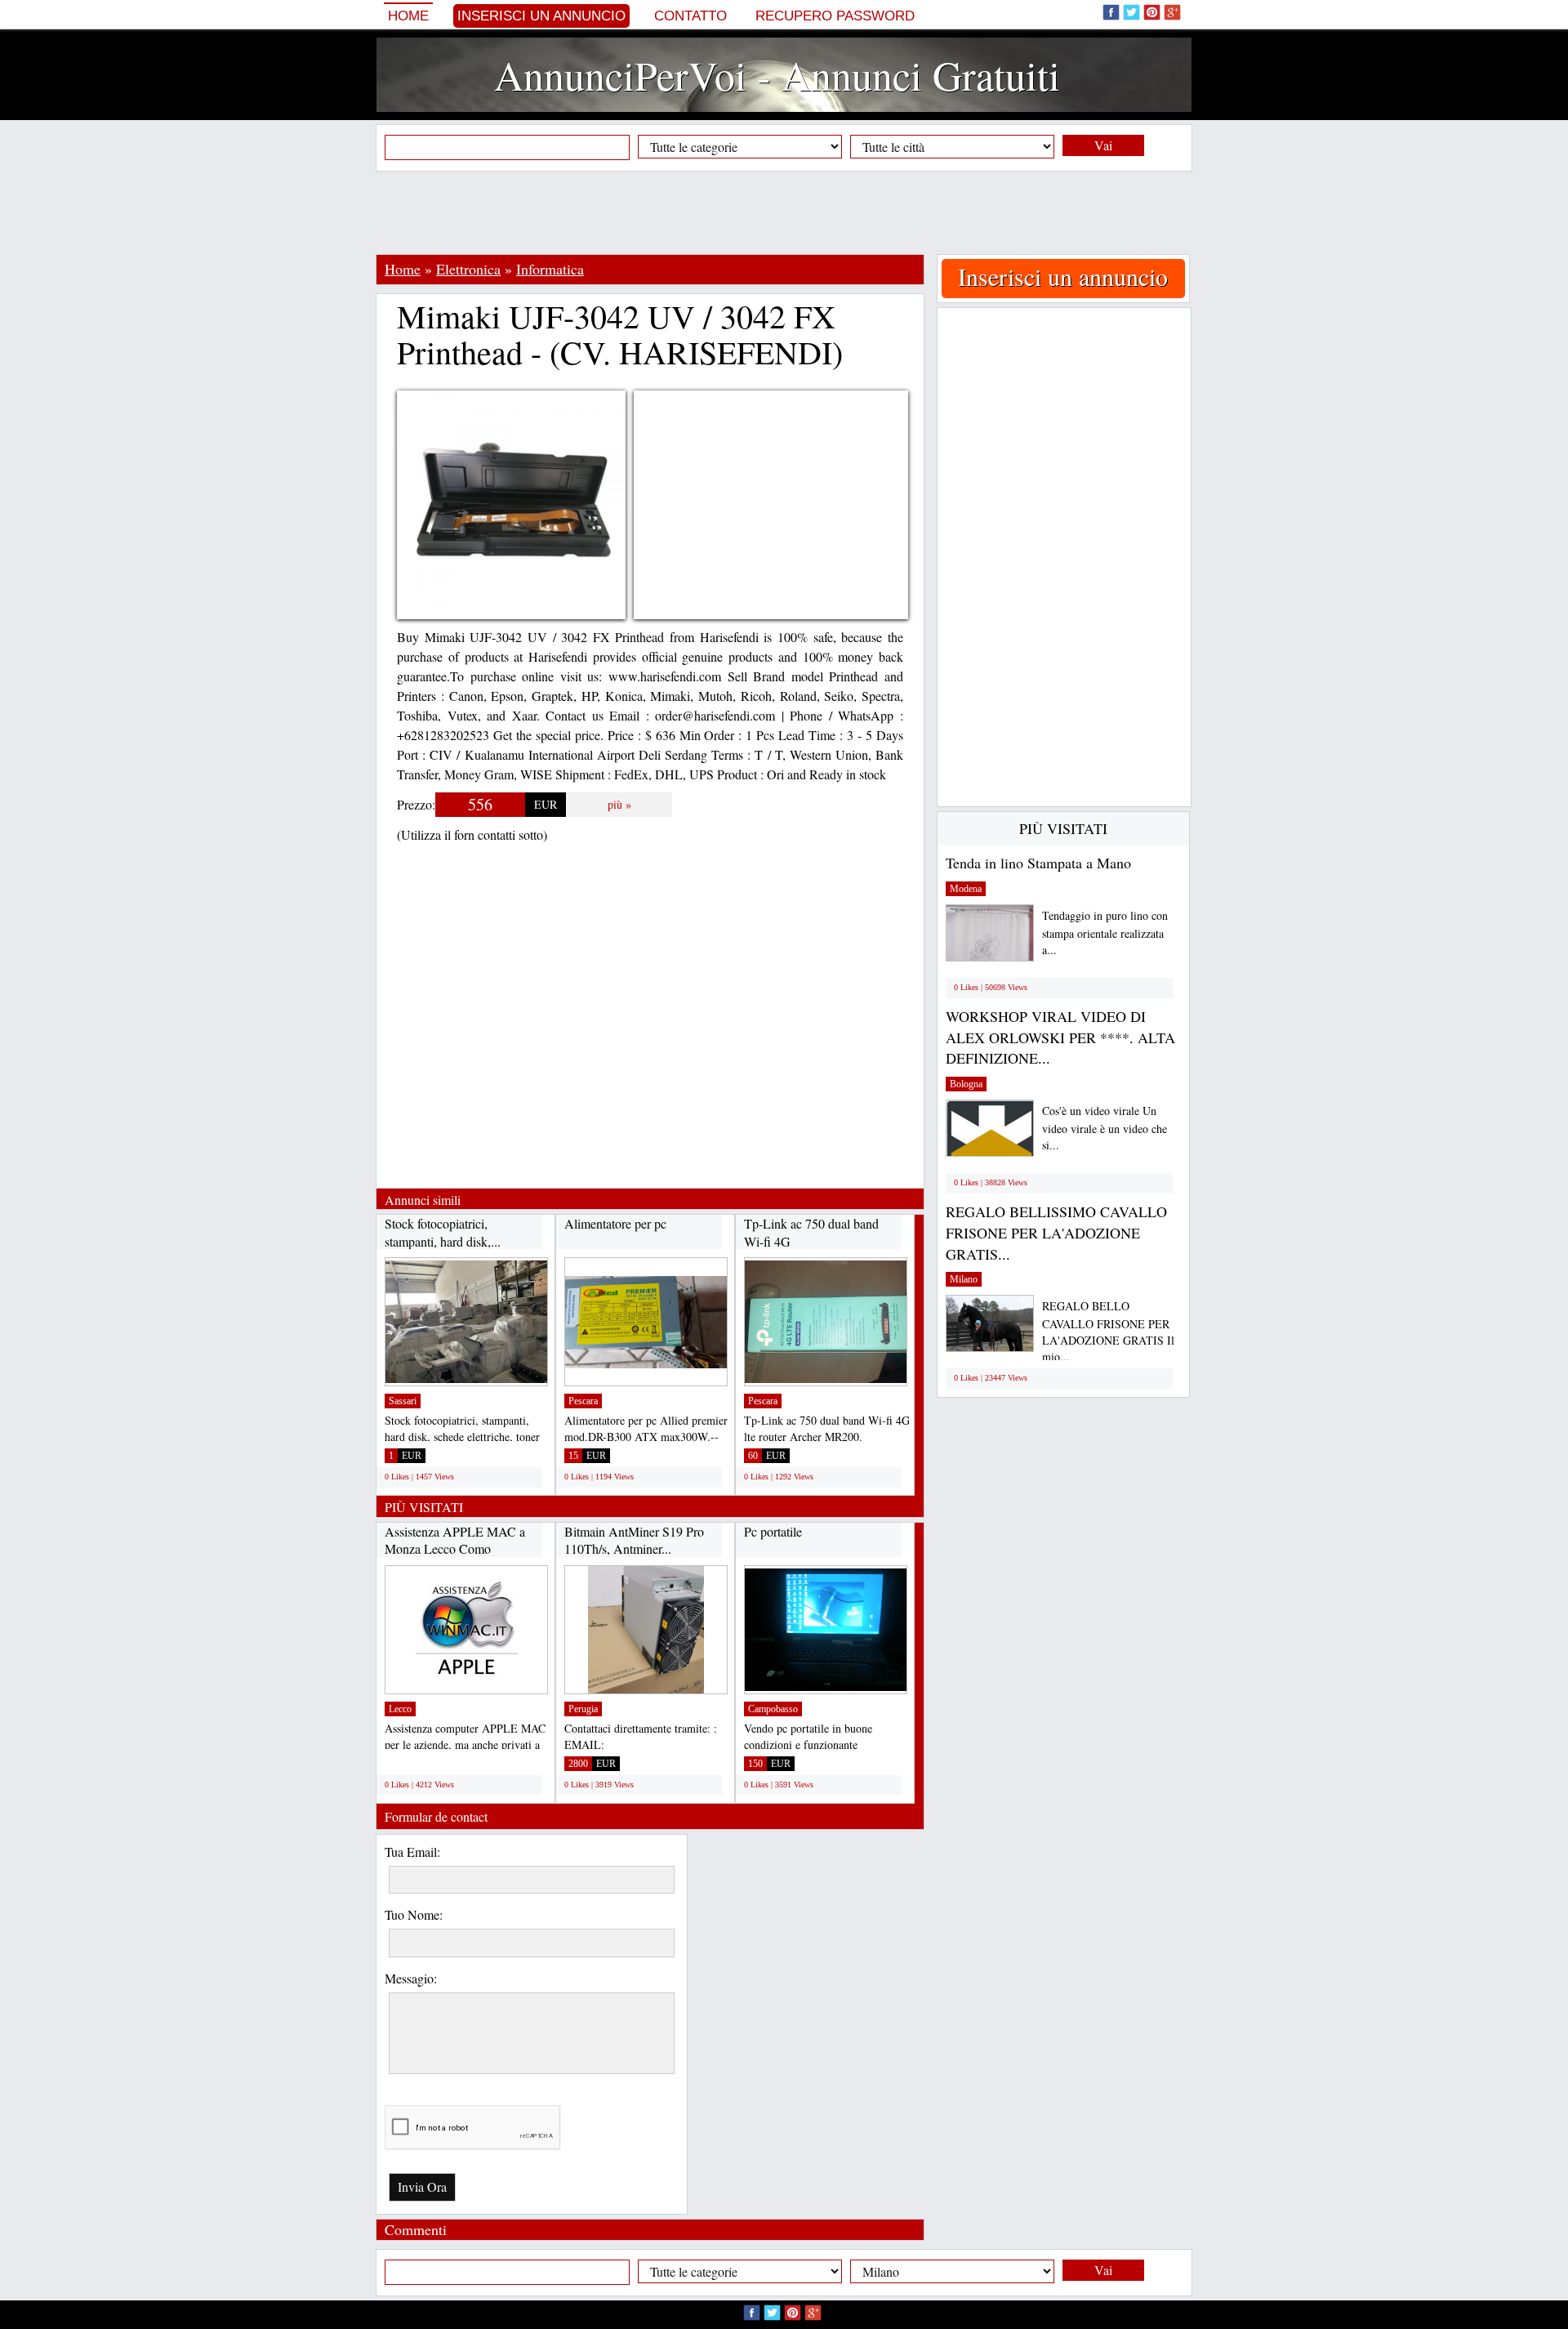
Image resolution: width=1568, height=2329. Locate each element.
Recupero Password (835, 16)
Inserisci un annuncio (541, 16)
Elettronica (468, 269)
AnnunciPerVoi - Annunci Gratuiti (777, 75)
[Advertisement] (784, 212)
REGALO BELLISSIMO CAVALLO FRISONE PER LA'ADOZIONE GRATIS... (1056, 1232)
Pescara (583, 1401)
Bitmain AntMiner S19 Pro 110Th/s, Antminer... (634, 1540)
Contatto (690, 16)
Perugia (583, 1709)
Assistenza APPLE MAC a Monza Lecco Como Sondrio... (455, 1549)
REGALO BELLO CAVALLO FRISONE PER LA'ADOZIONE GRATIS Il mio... (1108, 1331)
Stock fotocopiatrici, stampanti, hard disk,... (443, 1232)
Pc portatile (773, 1531)
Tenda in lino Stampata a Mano (1038, 863)
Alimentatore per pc (615, 1223)
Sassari (403, 1401)
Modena (966, 889)
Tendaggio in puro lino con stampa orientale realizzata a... (1105, 932)
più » (619, 804)
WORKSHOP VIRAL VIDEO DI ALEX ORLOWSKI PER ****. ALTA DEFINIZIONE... (1060, 1037)
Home (408, 16)
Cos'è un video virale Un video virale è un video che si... (1105, 1128)
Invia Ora (422, 2186)
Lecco (400, 1709)
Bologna (966, 1084)
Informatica (550, 269)
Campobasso (773, 1709)
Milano (964, 1279)
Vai (1103, 145)
